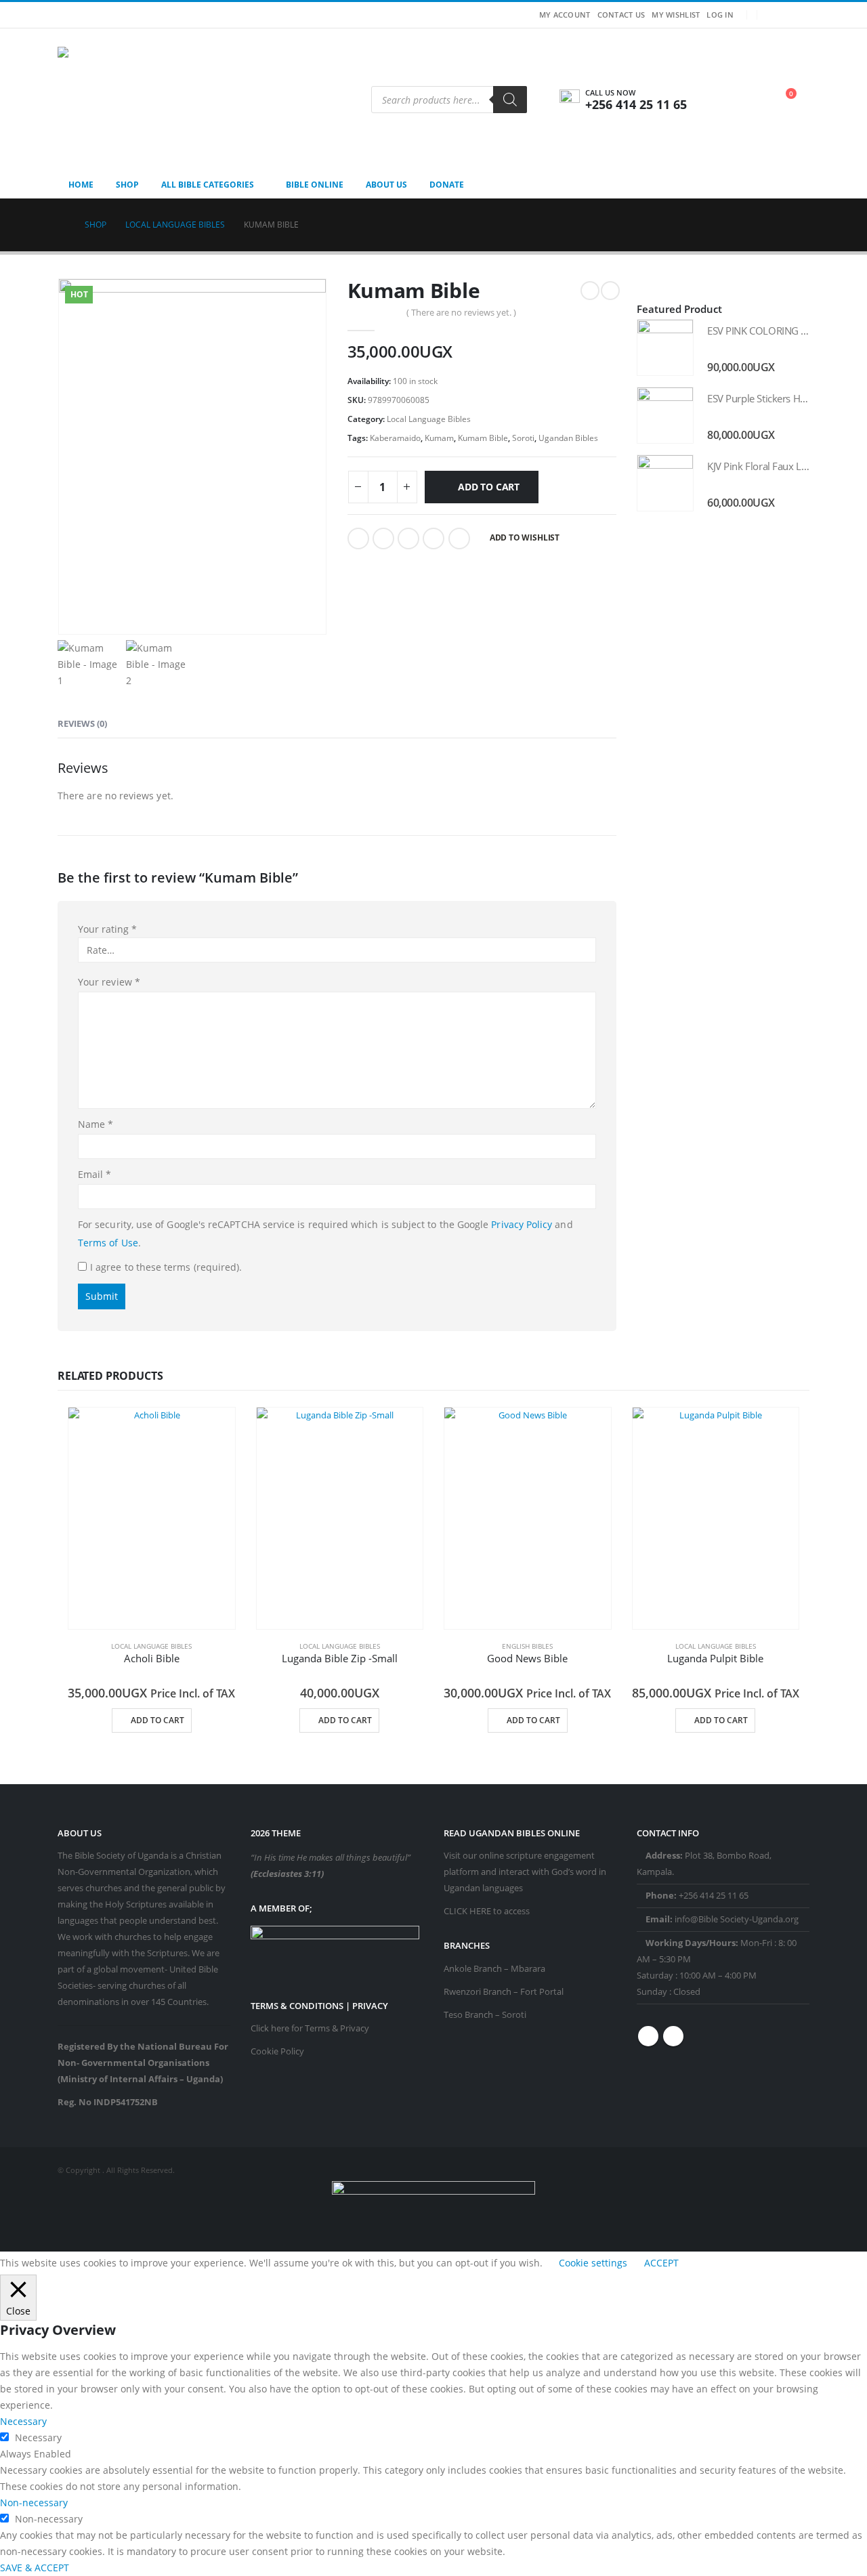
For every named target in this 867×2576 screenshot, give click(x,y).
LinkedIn (408, 539)
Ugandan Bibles (568, 438)
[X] (799, 15)
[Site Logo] (142, 100)
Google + (433, 539)
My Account (565, 15)
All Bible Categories (208, 185)
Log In (720, 15)
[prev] (590, 291)
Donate (447, 185)
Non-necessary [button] (34, 2503)
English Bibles (527, 1646)
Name (96, 1124)
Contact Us (621, 15)
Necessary (38, 2437)
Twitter (383, 539)
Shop (127, 185)
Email (459, 539)
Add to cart (489, 487)
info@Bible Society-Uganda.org (737, 1919)
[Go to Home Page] (62, 225)
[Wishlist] (751, 98)
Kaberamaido (395, 438)
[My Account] (722, 100)
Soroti (523, 438)
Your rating (107, 929)
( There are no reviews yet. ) (461, 312)
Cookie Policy (277, 2051)
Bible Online (315, 185)
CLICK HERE (467, 1911)
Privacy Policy (522, 1224)
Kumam (439, 438)
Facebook (358, 539)
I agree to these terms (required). (166, 1267)
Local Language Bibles (429, 419)
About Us (386, 185)
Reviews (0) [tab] (82, 723)
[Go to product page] (665, 347)
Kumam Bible (483, 438)
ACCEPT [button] (661, 2263)
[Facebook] (777, 15)
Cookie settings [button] (593, 2263)
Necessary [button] (23, 2421)
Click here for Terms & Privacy (310, 2028)
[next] (610, 291)
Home (81, 185)
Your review (109, 982)
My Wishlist (676, 15)
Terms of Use (108, 1243)
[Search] (510, 100)
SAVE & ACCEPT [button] (35, 2568)
